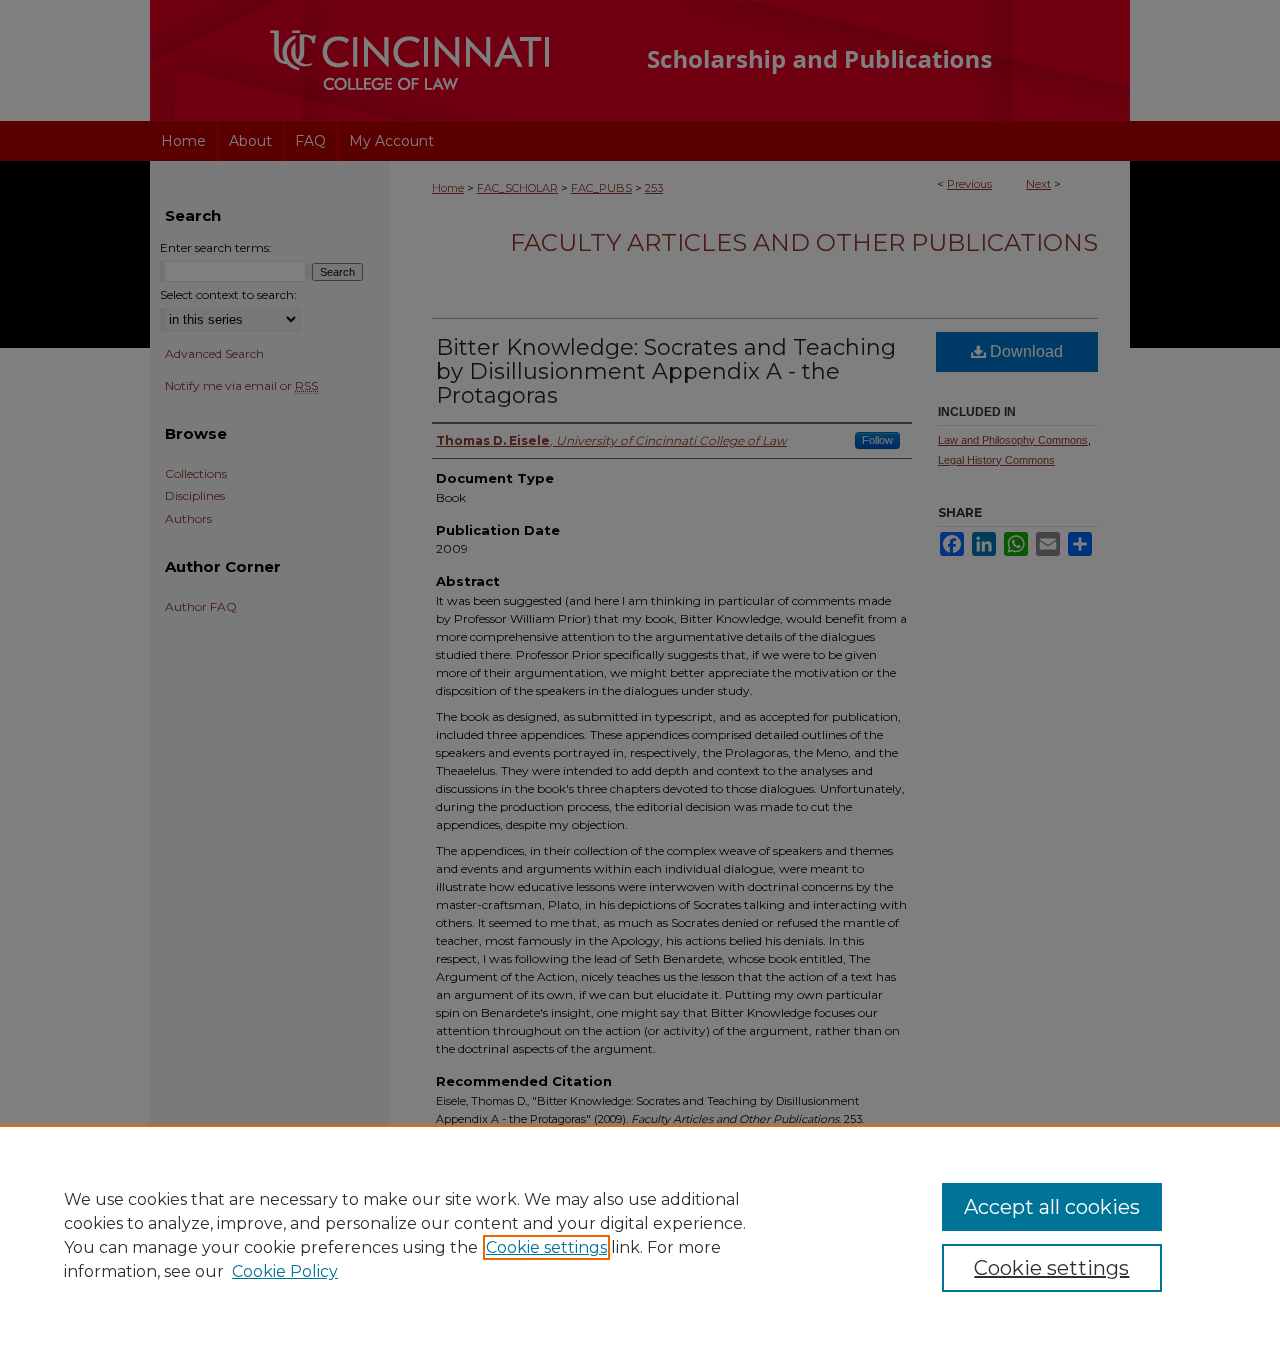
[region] (640, 1235)
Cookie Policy (285, 1271)
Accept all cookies (1052, 1207)
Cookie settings (546, 1247)
